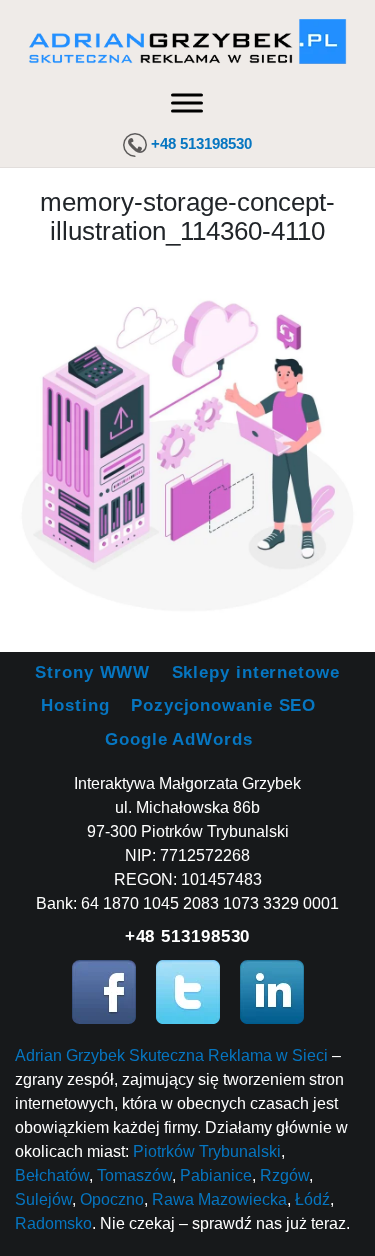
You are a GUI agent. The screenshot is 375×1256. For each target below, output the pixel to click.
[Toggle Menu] (187, 102)
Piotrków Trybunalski (207, 1151)
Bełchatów (52, 1175)
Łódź (312, 1199)
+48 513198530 (201, 143)
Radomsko (53, 1223)
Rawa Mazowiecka (219, 1199)
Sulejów (43, 1199)
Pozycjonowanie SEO (223, 705)
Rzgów (284, 1175)
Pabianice (216, 1175)
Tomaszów (134, 1175)
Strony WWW (92, 672)
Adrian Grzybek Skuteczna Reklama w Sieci (171, 1055)
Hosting (75, 705)
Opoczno (112, 1199)
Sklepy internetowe (256, 672)
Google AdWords (179, 739)
